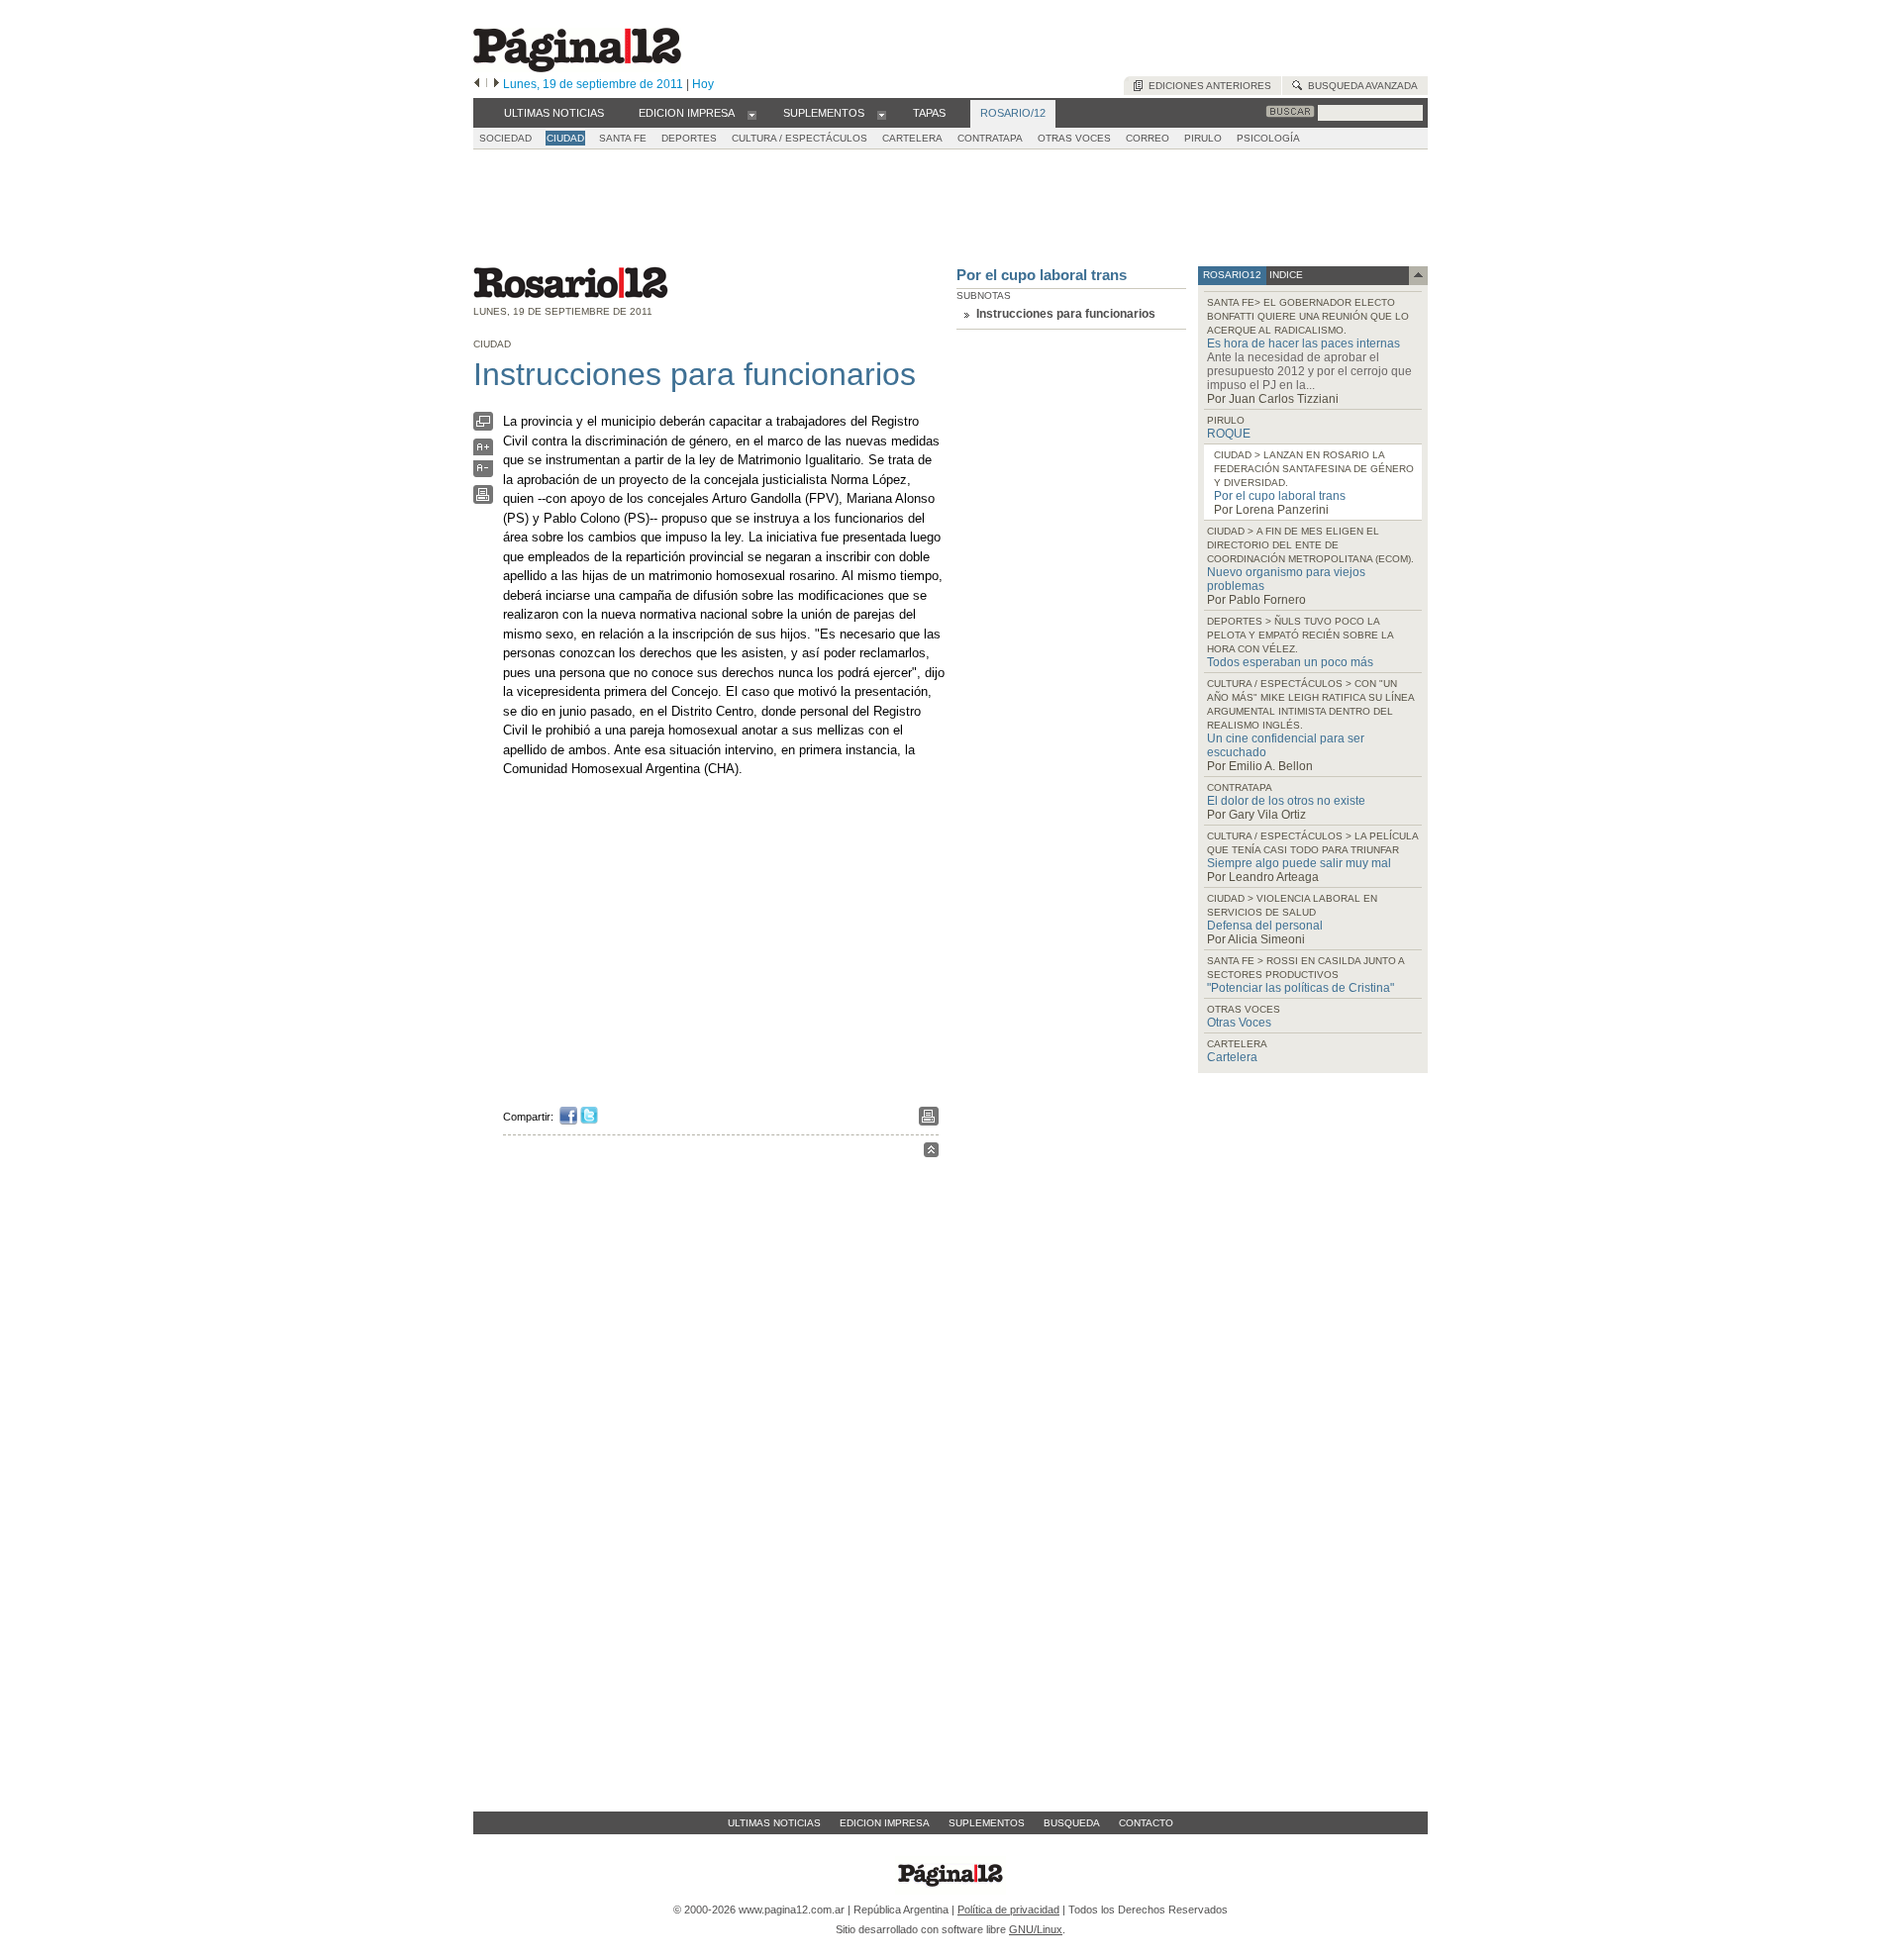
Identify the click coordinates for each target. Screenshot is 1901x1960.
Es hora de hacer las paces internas (1303, 343)
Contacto (1146, 1823)
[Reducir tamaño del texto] (483, 473)
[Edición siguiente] (497, 84)
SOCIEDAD (505, 138)
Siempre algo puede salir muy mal (1299, 863)
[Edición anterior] (477, 84)
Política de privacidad (1008, 1910)
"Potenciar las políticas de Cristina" (1301, 988)
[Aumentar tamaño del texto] (483, 452)
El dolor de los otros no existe (1286, 801)
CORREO (1148, 138)
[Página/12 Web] (577, 68)
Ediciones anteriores (1207, 86)
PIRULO (1203, 138)
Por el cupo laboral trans (1042, 275)
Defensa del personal (1265, 926)
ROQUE (1229, 434)
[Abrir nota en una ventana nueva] (483, 426)
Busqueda (1072, 1823)
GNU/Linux (1036, 1929)
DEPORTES (689, 138)
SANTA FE (623, 138)
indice (1285, 275)
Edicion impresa (885, 1823)
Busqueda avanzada (1360, 86)
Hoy (703, 84)
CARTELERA (912, 138)
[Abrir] (752, 114)
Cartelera (1232, 1057)
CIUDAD (565, 138)
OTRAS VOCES (1074, 138)
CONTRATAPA (990, 138)
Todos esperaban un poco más (1290, 662)
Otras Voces (1239, 1023)
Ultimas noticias (774, 1823)
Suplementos (987, 1823)
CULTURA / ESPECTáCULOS (800, 138)
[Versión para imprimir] (483, 499)
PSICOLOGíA (1268, 138)
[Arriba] (931, 1153)
